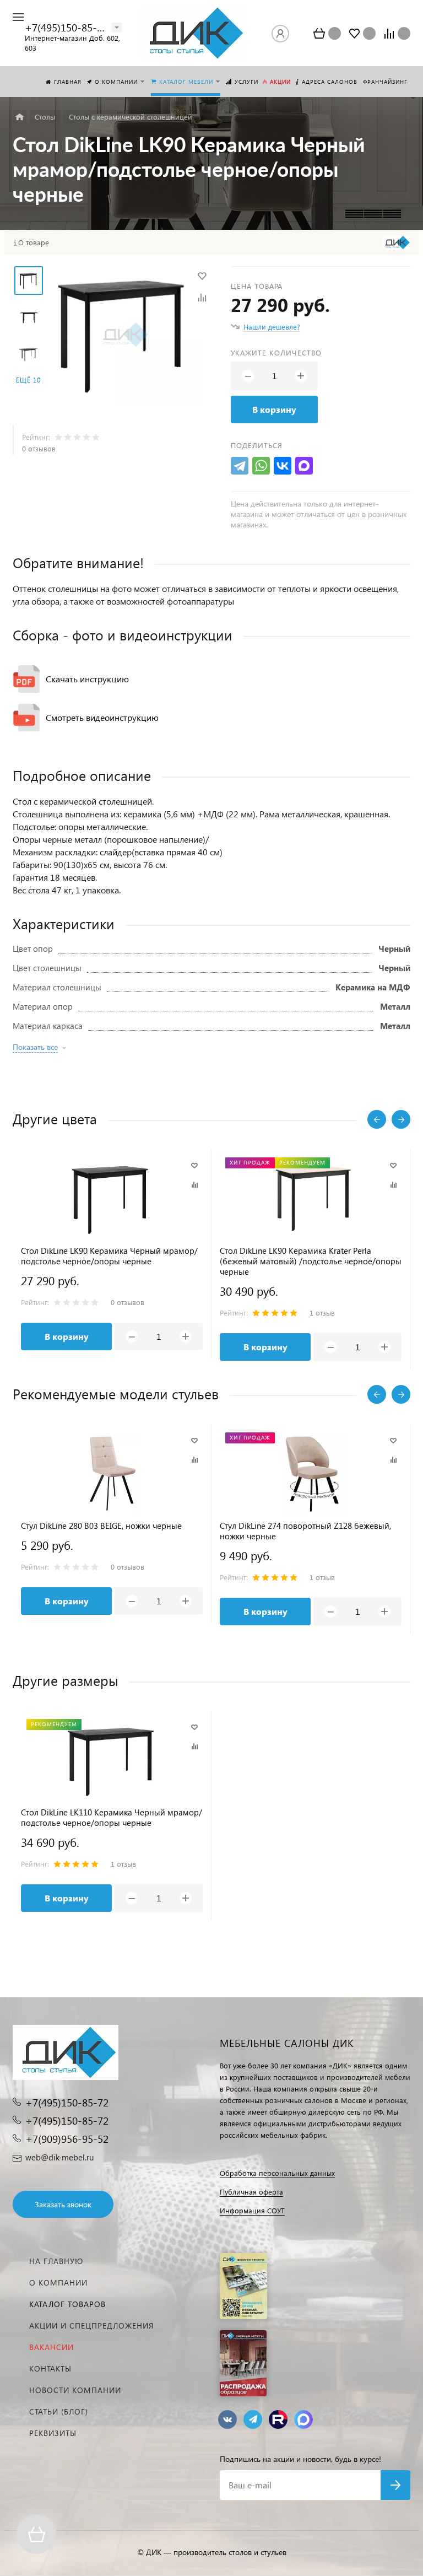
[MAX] (304, 466)
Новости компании (75, 2390)
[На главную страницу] (193, 33)
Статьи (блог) (59, 2411)
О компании (58, 2283)
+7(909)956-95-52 (67, 2139)
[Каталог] (20, 117)
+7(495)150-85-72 (66, 27)
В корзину (274, 409)
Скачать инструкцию (87, 679)
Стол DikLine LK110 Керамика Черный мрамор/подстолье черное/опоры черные (112, 1818)
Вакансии (51, 2347)
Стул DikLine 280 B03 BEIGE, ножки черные (101, 1526)
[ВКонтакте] (283, 466)
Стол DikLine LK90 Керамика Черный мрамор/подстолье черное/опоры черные (109, 1256)
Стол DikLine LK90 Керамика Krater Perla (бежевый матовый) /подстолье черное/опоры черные (311, 1261)
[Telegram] (240, 466)
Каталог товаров (67, 2304)
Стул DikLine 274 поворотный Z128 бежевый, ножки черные (305, 1531)
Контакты (50, 2368)
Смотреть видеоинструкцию (102, 717)
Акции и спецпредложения (91, 2326)
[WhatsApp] (261, 466)
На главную (56, 2261)
